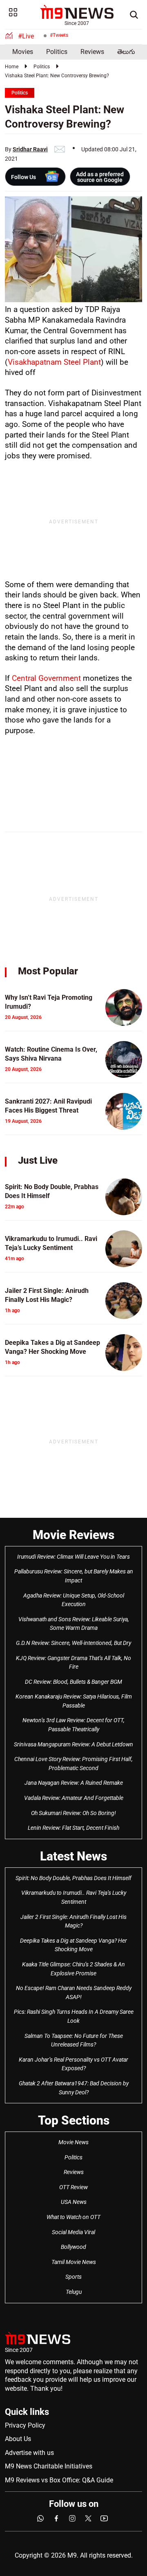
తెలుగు (126, 52)
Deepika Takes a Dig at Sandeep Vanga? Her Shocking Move (73, 1945)
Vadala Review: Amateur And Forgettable (74, 1798)
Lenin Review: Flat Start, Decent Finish (73, 1828)
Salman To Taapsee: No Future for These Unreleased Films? (74, 2040)
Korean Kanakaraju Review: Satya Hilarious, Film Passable (74, 1701)
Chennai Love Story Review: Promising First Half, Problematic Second (73, 1764)
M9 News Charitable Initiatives (49, 2466)
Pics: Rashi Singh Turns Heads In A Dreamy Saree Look (74, 2016)
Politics (57, 52)
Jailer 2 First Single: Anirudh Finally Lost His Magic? (73, 1921)
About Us (18, 2439)
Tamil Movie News (74, 2262)
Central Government (46, 678)
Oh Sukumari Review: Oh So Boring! (73, 1813)
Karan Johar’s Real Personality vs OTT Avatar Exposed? (73, 2064)
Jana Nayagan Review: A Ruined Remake (74, 1783)
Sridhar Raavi (30, 149)
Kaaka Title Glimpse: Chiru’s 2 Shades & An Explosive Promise (73, 1969)
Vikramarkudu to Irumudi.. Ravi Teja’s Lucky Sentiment (74, 1897)
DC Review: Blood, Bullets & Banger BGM (73, 1682)
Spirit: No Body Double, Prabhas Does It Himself (73, 1878)
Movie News (73, 2142)
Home (12, 67)
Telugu (74, 2292)
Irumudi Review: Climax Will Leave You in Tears (73, 1557)
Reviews (92, 52)
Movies (23, 52)
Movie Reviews (73, 1535)
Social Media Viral (73, 2232)
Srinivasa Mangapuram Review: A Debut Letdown (73, 1744)
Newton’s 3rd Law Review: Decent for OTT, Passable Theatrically (73, 1725)
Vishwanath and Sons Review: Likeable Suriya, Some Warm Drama (74, 1624)
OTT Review (73, 2187)
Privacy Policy (25, 2425)
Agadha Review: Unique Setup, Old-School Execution (74, 1600)
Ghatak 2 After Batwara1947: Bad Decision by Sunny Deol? (74, 2088)
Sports (73, 2277)
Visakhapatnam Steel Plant (54, 362)
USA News (74, 2202)
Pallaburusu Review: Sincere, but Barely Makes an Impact (74, 1576)
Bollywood (73, 2247)
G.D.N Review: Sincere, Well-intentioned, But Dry (73, 1643)
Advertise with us (29, 2453)
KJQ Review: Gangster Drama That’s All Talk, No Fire (73, 1663)
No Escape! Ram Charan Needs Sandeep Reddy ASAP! (74, 1993)
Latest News (73, 1856)
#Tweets (59, 35)
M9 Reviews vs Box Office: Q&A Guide (59, 2480)
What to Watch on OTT (73, 2217)
